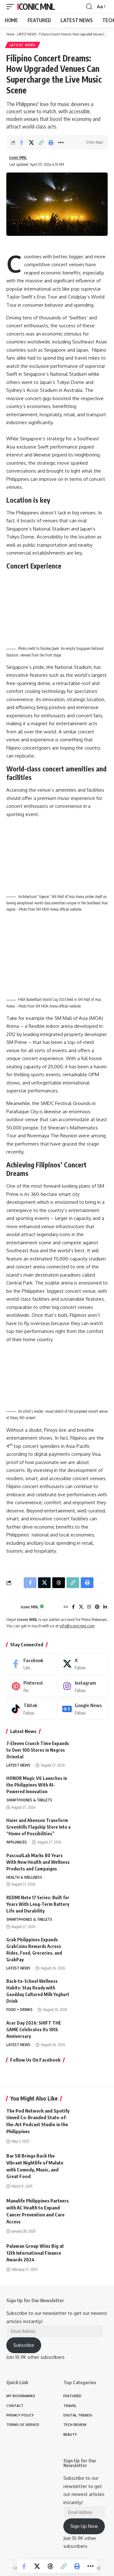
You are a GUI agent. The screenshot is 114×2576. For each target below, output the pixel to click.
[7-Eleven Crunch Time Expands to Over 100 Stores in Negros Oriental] (92, 1752)
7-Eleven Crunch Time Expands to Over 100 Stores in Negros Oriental (38, 1750)
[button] (12, 7)
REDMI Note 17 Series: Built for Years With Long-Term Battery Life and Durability (38, 1904)
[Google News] (83, 1709)
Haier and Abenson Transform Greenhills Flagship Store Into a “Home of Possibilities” (38, 1827)
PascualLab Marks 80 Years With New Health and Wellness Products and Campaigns (38, 1862)
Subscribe (24, 2345)
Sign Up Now (84, 2526)
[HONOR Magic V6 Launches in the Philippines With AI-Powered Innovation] (92, 1787)
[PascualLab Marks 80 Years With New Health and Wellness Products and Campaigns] (92, 1864)
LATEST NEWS (27, 34)
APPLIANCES (17, 1842)
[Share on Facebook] (22, 142)
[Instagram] (89, 1607)
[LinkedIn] (105, 1607)
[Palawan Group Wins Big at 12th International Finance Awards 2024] (92, 2252)
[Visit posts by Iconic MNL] (12, 1607)
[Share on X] (31, 142)
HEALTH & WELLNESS (24, 1877)
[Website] (66, 1607)
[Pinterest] (97, 1607)
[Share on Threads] (50, 2566)
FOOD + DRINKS (19, 2010)
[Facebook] (73, 1607)
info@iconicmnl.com (77, 1626)
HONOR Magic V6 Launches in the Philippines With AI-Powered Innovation (37, 1785)
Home (10, 34)
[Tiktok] (31, 1709)
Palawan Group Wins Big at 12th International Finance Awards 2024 (35, 2253)
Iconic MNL (36, 6)
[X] (81, 1607)
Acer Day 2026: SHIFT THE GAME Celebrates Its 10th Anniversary (34, 2029)
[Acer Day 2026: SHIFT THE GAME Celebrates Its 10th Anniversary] (92, 2031)
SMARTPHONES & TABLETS (29, 1800)
